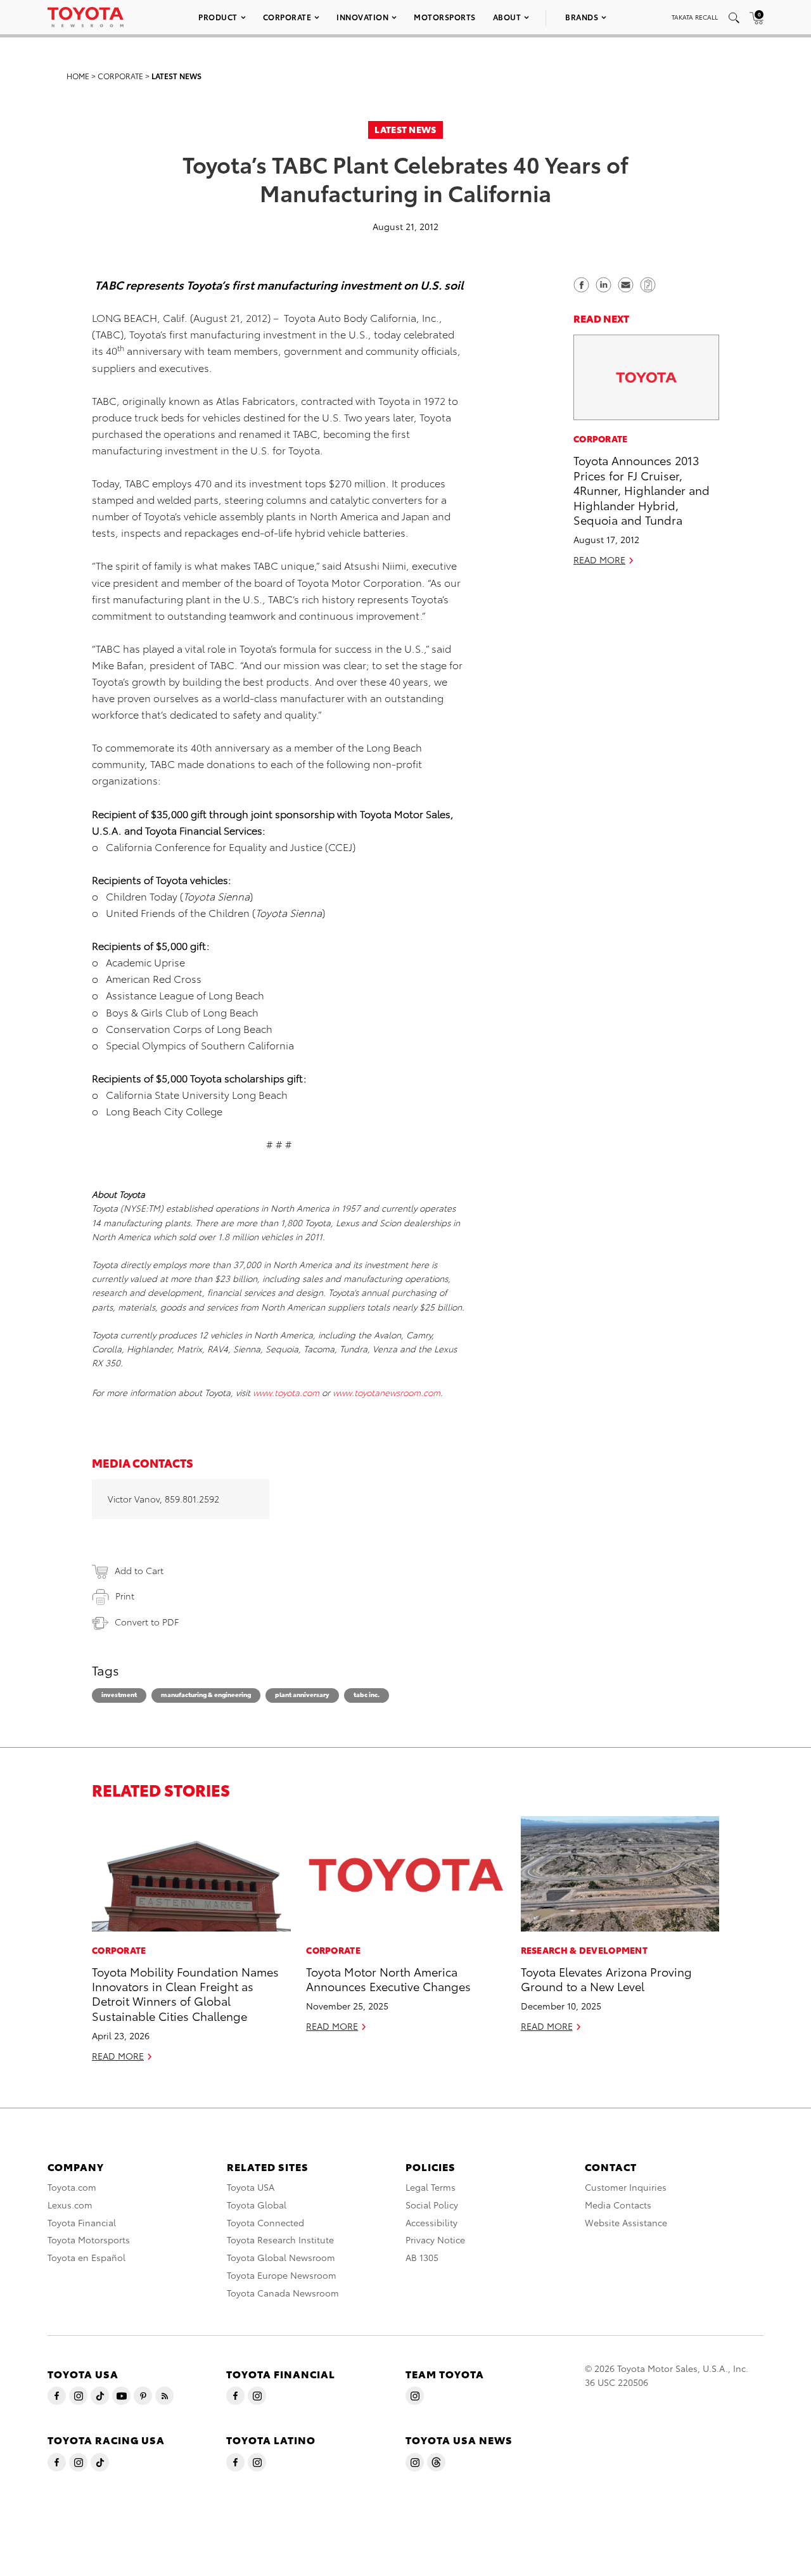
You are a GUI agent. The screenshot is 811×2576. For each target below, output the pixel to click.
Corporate (287, 17)
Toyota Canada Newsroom (283, 2293)
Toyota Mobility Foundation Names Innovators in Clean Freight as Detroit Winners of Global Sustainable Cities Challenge (185, 1993)
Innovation (362, 17)
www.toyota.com (286, 1392)
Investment (119, 1694)
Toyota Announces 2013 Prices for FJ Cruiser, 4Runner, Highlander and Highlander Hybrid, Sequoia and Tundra (642, 490)
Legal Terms (431, 2187)
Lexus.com (70, 2205)
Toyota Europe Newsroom (282, 2275)
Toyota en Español (86, 2257)
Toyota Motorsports (89, 2240)
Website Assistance (626, 2222)
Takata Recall (695, 17)
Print (125, 1596)
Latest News (176, 76)
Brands (582, 17)
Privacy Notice (435, 2240)
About (507, 17)
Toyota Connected (265, 2222)
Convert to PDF (147, 1622)
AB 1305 (422, 2257)
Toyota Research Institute (280, 2240)
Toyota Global (257, 2205)
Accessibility (431, 2222)
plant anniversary (302, 1694)
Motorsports (445, 17)
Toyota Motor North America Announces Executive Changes (388, 1978)
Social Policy (432, 2205)
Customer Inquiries (626, 2187)
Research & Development (584, 1950)
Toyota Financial (82, 2222)
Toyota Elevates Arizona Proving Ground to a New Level (606, 1978)
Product (218, 17)
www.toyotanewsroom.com (386, 1392)
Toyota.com (72, 2187)
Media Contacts (618, 2205)
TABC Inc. (367, 1694)
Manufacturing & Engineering (206, 1694)
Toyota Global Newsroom (281, 2257)
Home (78, 76)
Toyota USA (251, 2187)
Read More (599, 560)
